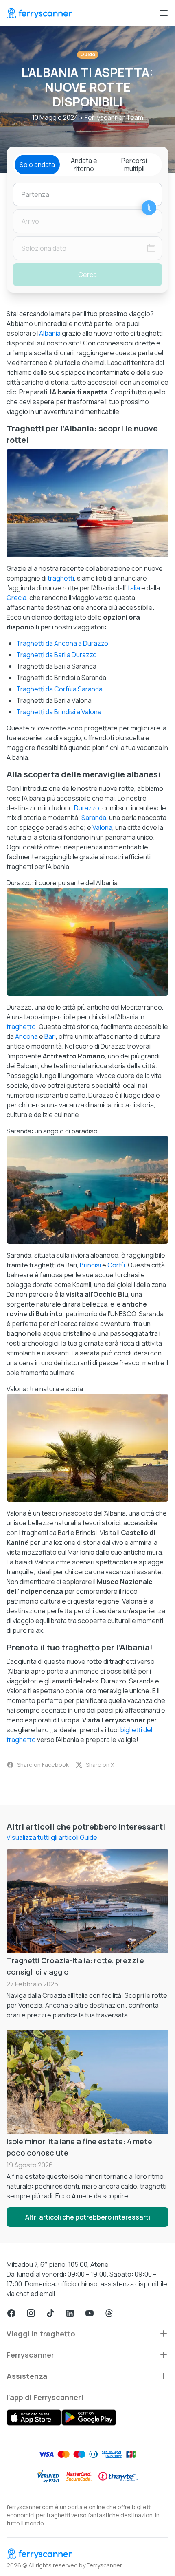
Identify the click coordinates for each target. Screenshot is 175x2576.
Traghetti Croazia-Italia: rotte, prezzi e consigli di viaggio (75, 1966)
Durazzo (87, 808)
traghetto (21, 1027)
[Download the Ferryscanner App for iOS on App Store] (34, 2418)
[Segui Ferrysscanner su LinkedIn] (70, 2313)
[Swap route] (149, 208)
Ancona (26, 1036)
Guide (88, 54)
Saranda (94, 818)
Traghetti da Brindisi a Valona (59, 712)
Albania (50, 333)
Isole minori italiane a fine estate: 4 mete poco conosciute (79, 2147)
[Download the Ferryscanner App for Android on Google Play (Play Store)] (89, 2418)
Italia (133, 588)
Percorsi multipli (134, 165)
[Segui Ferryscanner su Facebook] (11, 2313)
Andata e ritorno (84, 165)
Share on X (100, 1765)
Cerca (87, 275)
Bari (50, 1036)
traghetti (61, 578)
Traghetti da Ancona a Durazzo (62, 643)
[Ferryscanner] (39, 13)
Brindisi (90, 1265)
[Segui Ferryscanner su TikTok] (50, 2313)
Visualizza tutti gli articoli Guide (52, 1837)
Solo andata (37, 165)
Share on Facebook (43, 1765)
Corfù (116, 1265)
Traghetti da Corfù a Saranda (59, 689)
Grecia (16, 598)
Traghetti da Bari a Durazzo (57, 655)
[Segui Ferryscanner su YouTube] (90, 2313)
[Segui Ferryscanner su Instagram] (31, 2313)
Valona (102, 827)
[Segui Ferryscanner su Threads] (109, 2313)
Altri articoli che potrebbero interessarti (88, 2217)
